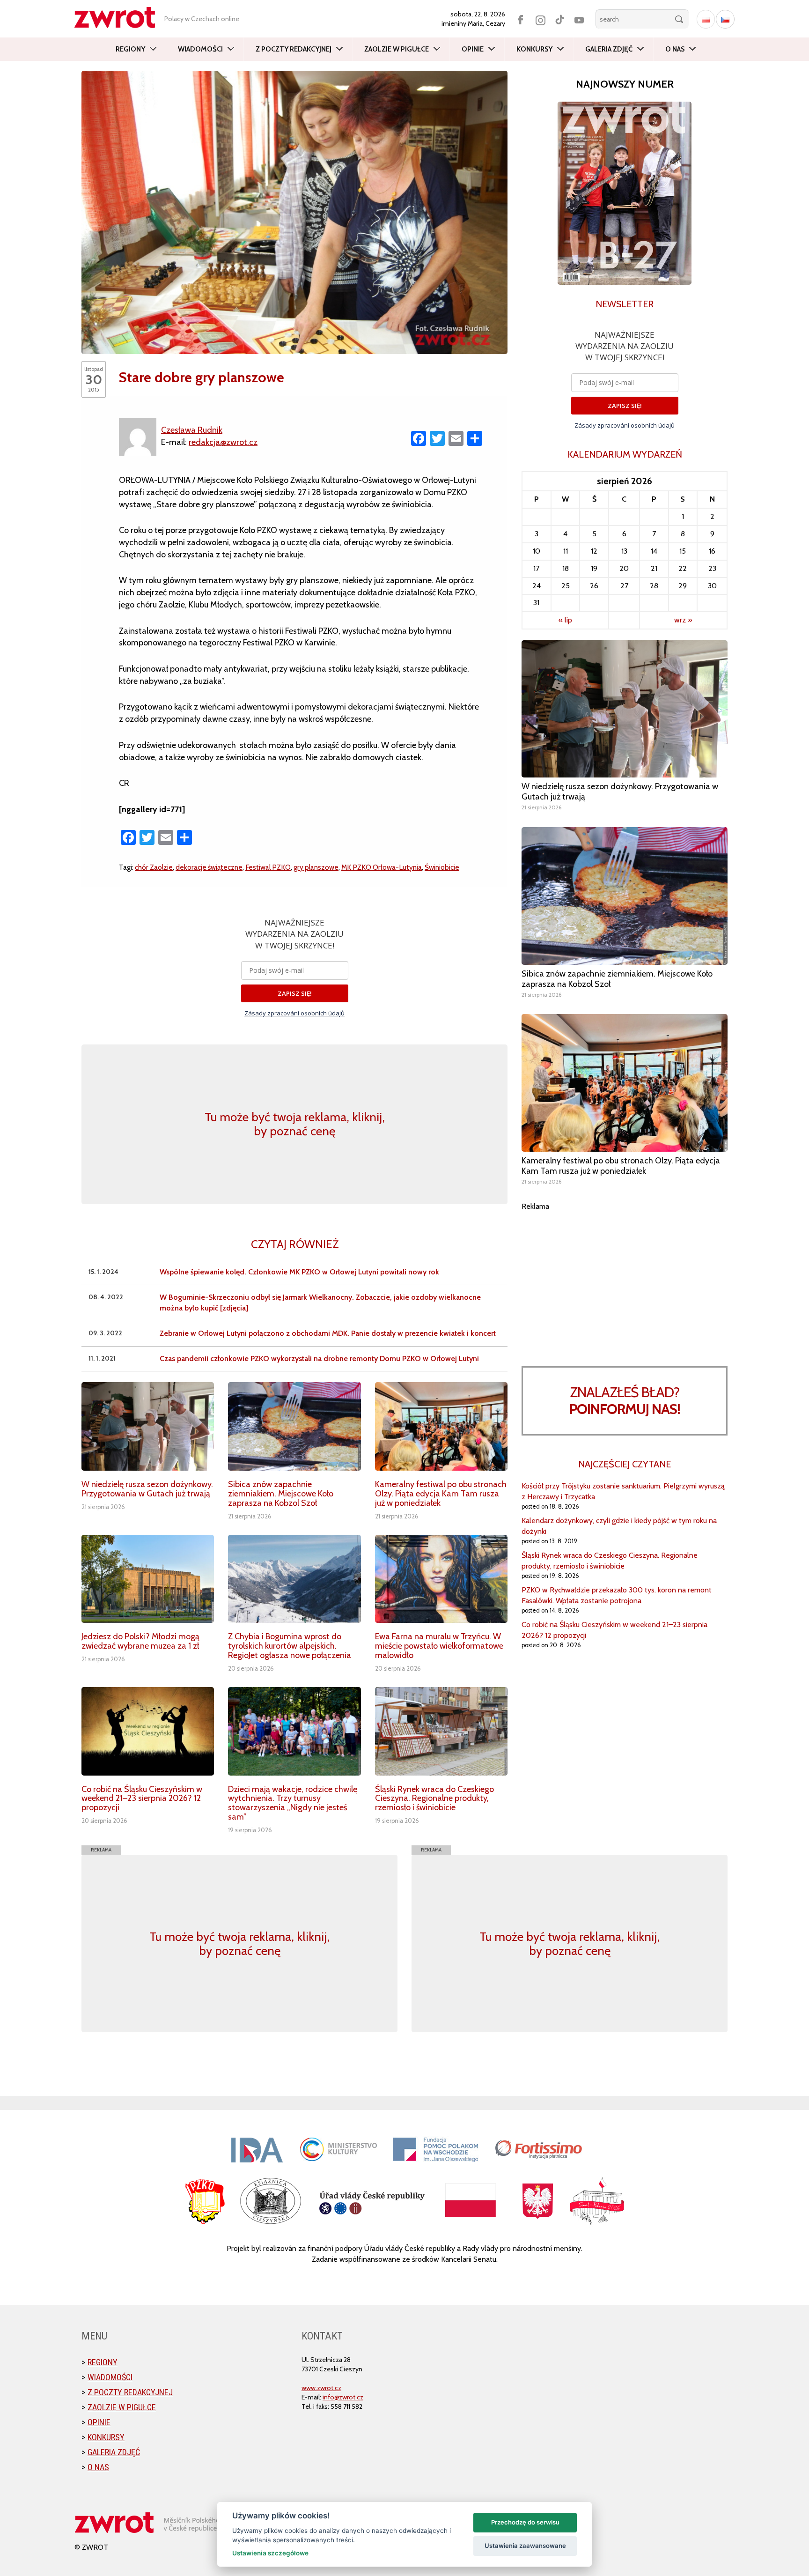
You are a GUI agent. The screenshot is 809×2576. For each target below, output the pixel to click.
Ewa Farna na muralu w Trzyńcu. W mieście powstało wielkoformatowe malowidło (439, 1646)
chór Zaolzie (154, 867)
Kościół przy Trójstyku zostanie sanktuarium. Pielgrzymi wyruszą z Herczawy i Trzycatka (623, 1491)
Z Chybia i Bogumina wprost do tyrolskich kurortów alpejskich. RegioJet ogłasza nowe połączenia (290, 1646)
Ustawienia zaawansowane (525, 2546)
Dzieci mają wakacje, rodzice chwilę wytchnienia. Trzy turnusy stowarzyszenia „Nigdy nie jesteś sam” (293, 1803)
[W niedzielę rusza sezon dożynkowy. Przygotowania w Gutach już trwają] (148, 1426)
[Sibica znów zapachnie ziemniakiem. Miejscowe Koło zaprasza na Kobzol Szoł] (294, 1426)
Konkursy (534, 49)
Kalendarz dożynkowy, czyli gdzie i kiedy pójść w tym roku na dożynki (619, 1526)
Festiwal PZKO (268, 867)
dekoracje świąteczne (209, 867)
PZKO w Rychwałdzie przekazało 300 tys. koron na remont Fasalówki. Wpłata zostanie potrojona (617, 1595)
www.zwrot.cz (321, 2388)
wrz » (683, 620)
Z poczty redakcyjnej (294, 49)
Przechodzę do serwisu (525, 2522)
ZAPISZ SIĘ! (295, 993)
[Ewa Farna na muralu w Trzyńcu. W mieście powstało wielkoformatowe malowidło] (441, 1579)
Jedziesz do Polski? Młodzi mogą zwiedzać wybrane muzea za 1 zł (140, 1641)
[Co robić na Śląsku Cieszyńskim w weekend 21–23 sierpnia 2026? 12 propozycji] (148, 1731)
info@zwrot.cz (343, 2397)
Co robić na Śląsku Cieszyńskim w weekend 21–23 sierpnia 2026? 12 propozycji (142, 1799)
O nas (675, 49)
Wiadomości (200, 49)
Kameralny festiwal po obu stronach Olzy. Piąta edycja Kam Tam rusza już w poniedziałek (441, 1494)
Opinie (473, 49)
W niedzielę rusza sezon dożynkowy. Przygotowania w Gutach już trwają (147, 1489)
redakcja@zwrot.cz (223, 442)
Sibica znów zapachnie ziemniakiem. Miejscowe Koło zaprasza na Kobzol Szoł (281, 1494)
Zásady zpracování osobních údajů (294, 1013)
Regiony (130, 49)
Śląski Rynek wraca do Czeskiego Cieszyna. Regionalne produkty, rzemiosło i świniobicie (434, 1799)
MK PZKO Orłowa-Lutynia (382, 867)
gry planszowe (316, 867)
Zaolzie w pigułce (397, 49)
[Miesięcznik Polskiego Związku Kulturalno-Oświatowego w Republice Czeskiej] (119, 18)
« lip (565, 620)
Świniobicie (442, 867)
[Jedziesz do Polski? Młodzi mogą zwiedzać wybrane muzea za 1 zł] (148, 1579)
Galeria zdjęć (609, 49)
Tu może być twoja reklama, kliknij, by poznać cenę (295, 1124)
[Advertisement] (625, 1277)
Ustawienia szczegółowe (270, 2553)
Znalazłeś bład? (625, 1401)
